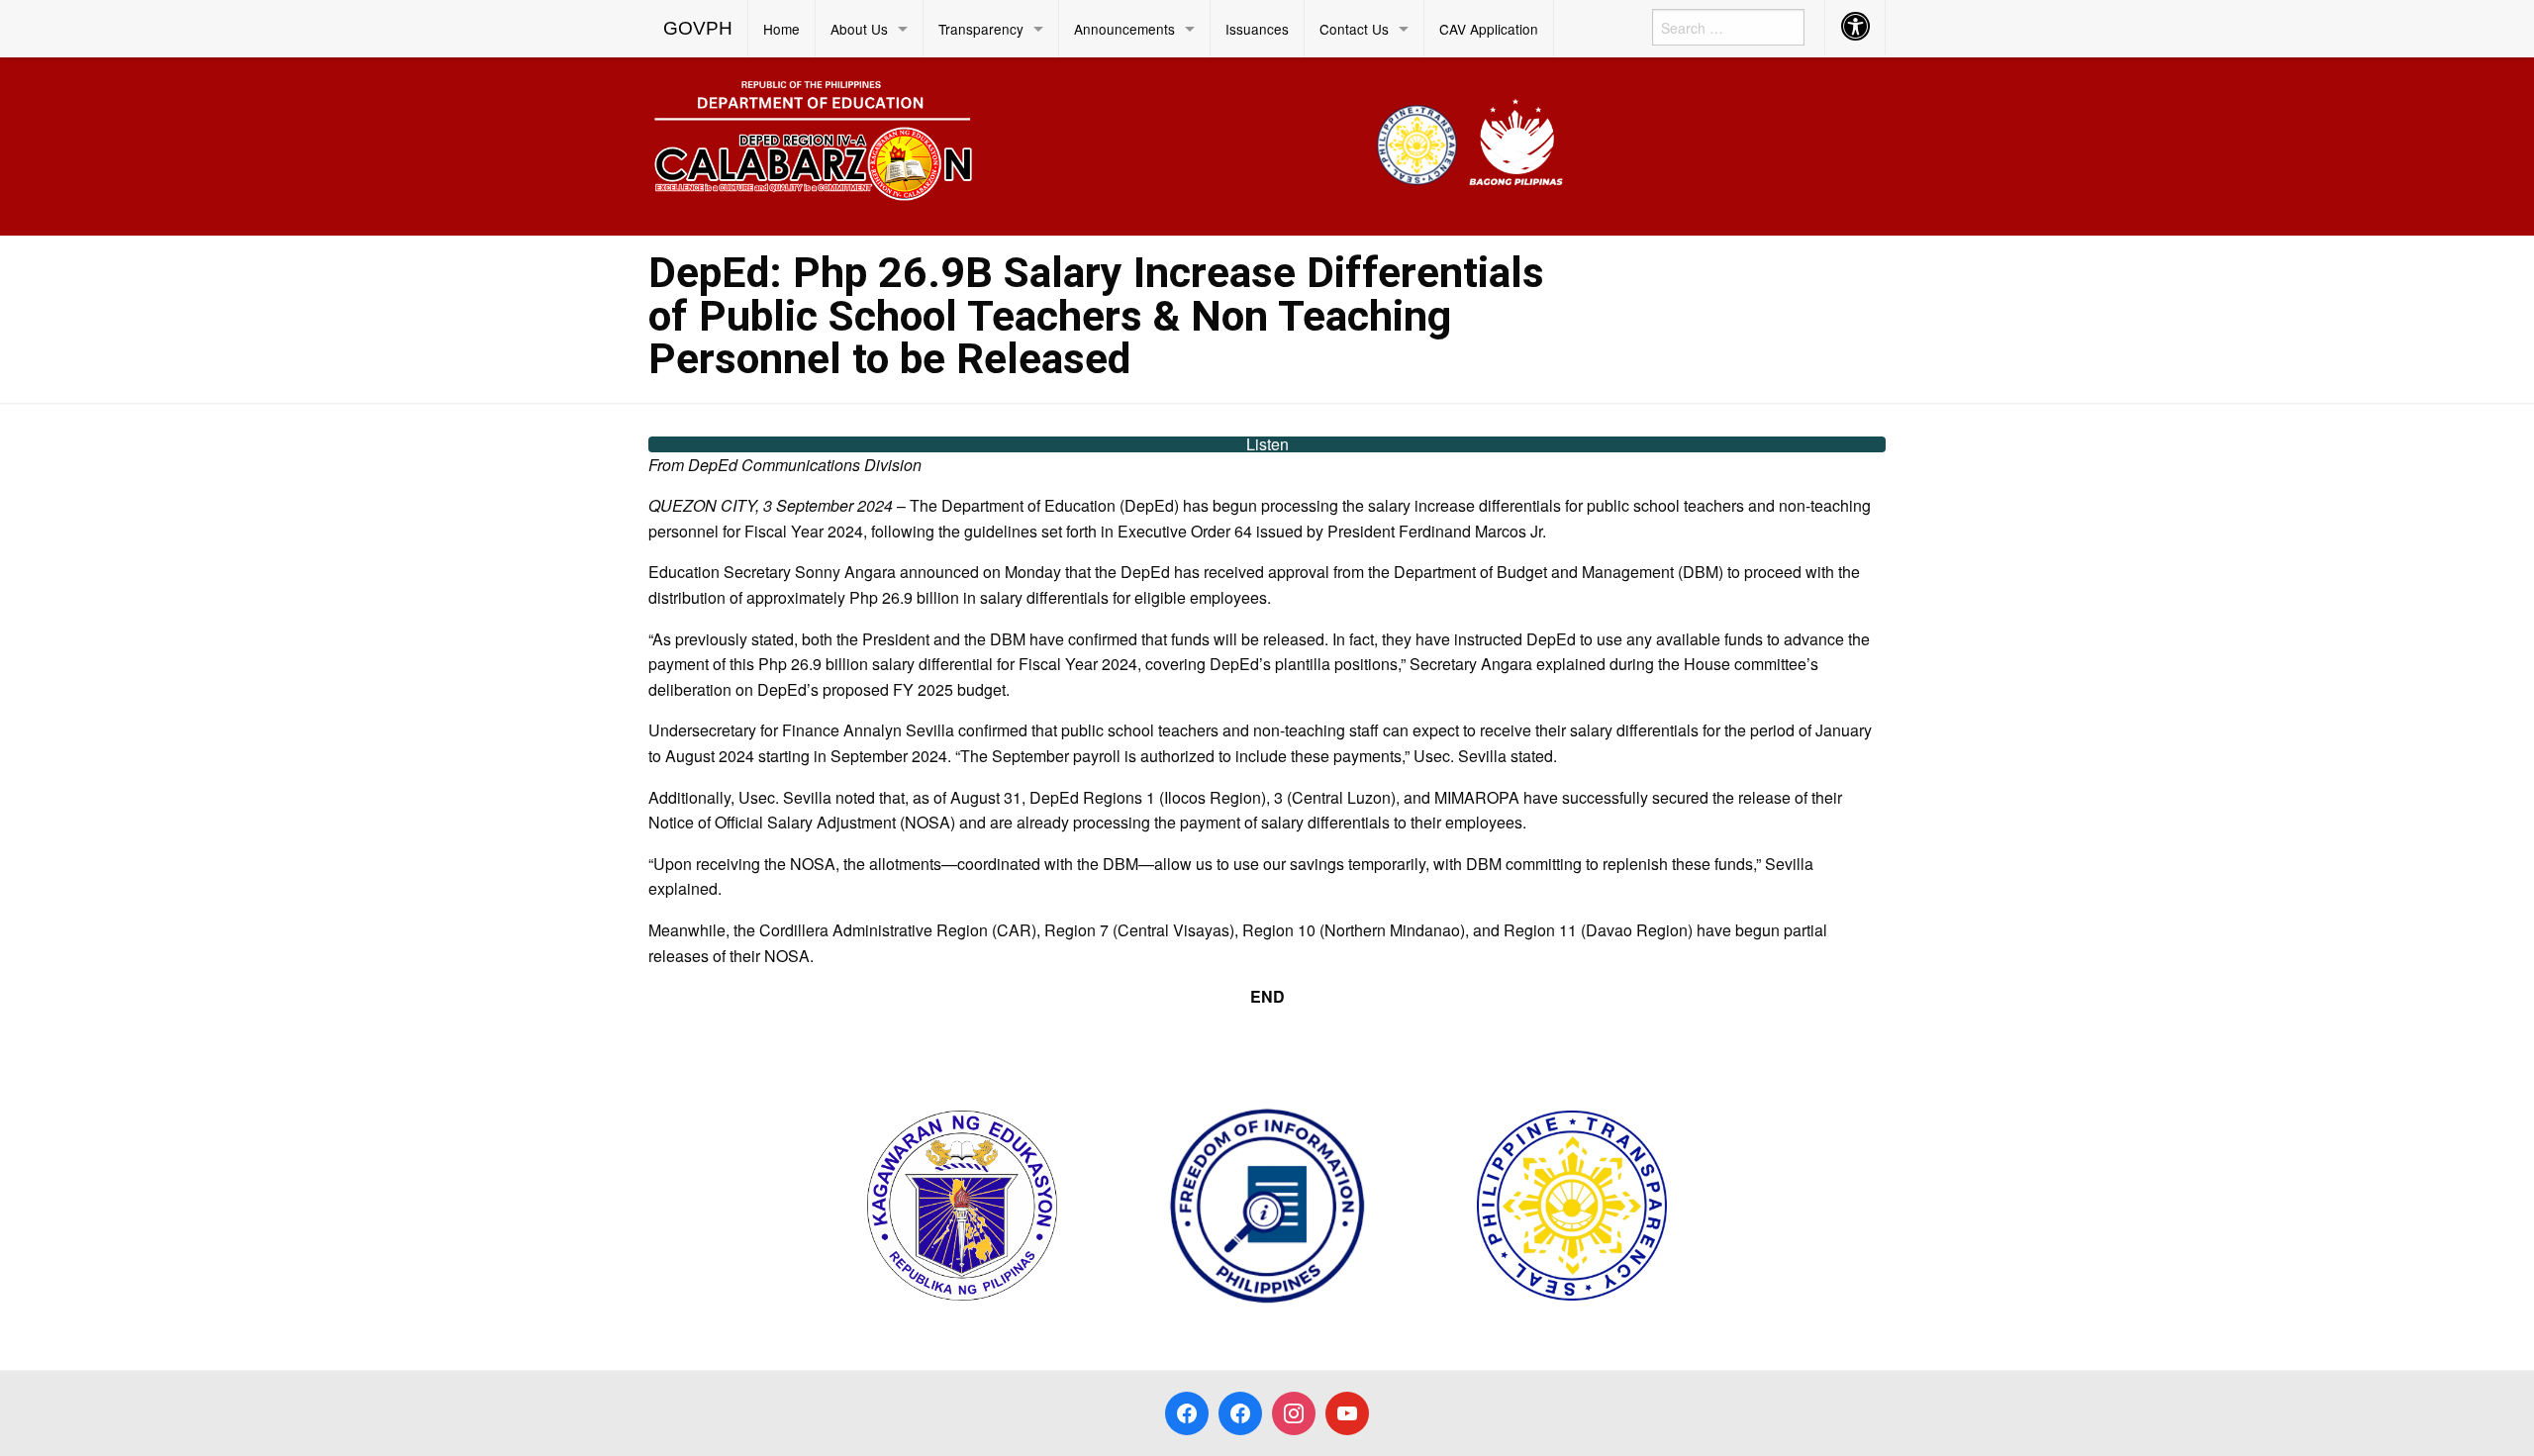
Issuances (1257, 29)
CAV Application (1489, 29)
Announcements (1124, 29)
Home (781, 29)
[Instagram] (1294, 1413)
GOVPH (698, 28)
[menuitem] (698, 29)
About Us (859, 29)
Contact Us (1354, 29)
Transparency (981, 29)
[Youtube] (1347, 1413)
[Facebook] (1187, 1413)
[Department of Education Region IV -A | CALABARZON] (1109, 144)
